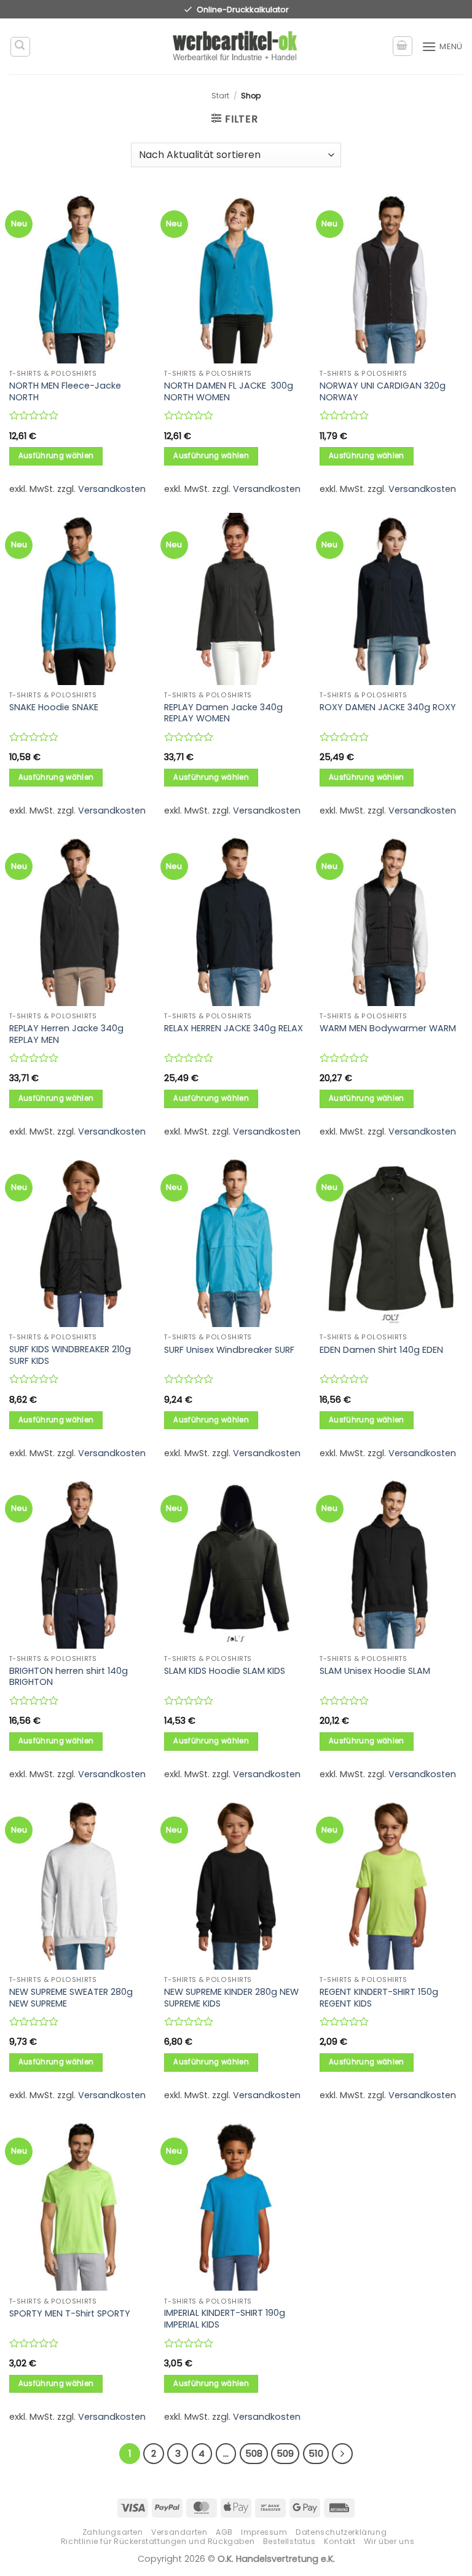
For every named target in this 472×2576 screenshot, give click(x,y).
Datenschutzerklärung (341, 2532)
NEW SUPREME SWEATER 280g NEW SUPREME (71, 1998)
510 (316, 2453)
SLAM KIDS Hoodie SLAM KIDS (225, 1671)
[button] (20, 47)
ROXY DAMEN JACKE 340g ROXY (388, 707)
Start (220, 96)
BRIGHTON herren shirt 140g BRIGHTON (69, 1677)
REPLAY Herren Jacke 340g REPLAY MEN (66, 1034)
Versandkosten (112, 489)
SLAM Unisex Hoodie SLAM (375, 1671)
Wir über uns (389, 2541)
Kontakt (340, 2541)
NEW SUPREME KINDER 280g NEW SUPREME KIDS (231, 1998)
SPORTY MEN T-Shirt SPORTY (70, 2314)
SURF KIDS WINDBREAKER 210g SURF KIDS (70, 1355)
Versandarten (179, 2532)
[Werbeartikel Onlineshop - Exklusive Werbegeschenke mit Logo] (236, 47)
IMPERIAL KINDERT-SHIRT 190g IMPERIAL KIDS (225, 2319)
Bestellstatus (289, 2541)
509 (285, 2453)
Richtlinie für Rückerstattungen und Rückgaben (158, 2541)
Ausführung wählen (56, 456)
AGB (224, 2532)
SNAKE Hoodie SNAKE (54, 707)
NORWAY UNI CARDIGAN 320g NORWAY (383, 391)
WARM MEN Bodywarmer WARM (388, 1028)
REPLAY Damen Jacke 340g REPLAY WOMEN (223, 713)
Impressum (264, 2532)
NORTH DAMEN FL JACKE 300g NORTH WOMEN (229, 391)
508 (254, 2453)
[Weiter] (342, 2454)
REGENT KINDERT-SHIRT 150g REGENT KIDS (379, 1998)
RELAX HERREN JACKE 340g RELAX (234, 1028)
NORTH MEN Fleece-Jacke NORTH (65, 391)
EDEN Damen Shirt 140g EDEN (381, 1350)
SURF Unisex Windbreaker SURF (229, 1350)
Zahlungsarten (113, 2532)
